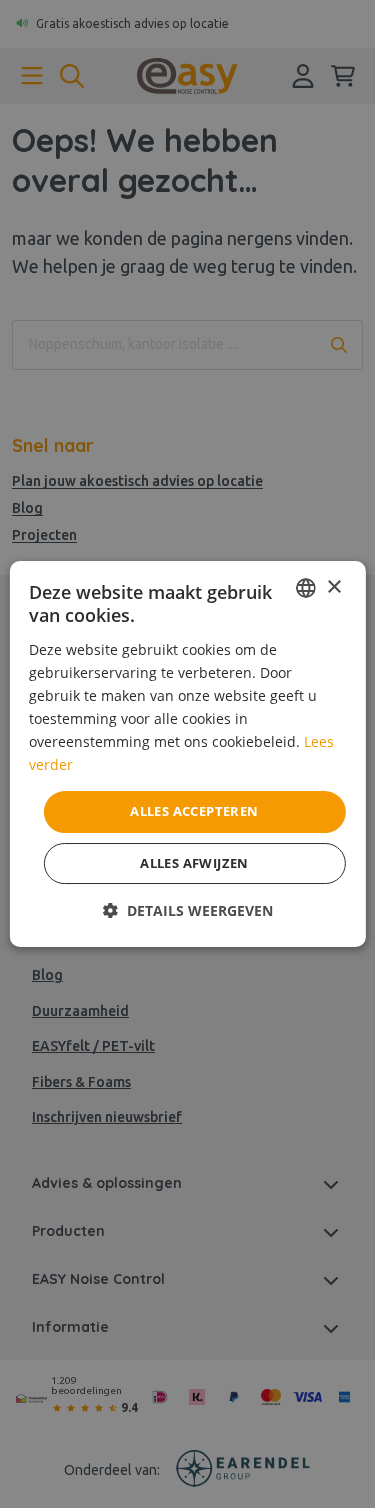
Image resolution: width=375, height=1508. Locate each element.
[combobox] (306, 588)
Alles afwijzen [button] (194, 863)
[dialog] (187, 754)
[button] (188, 910)
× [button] (333, 587)
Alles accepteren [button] (194, 811)
